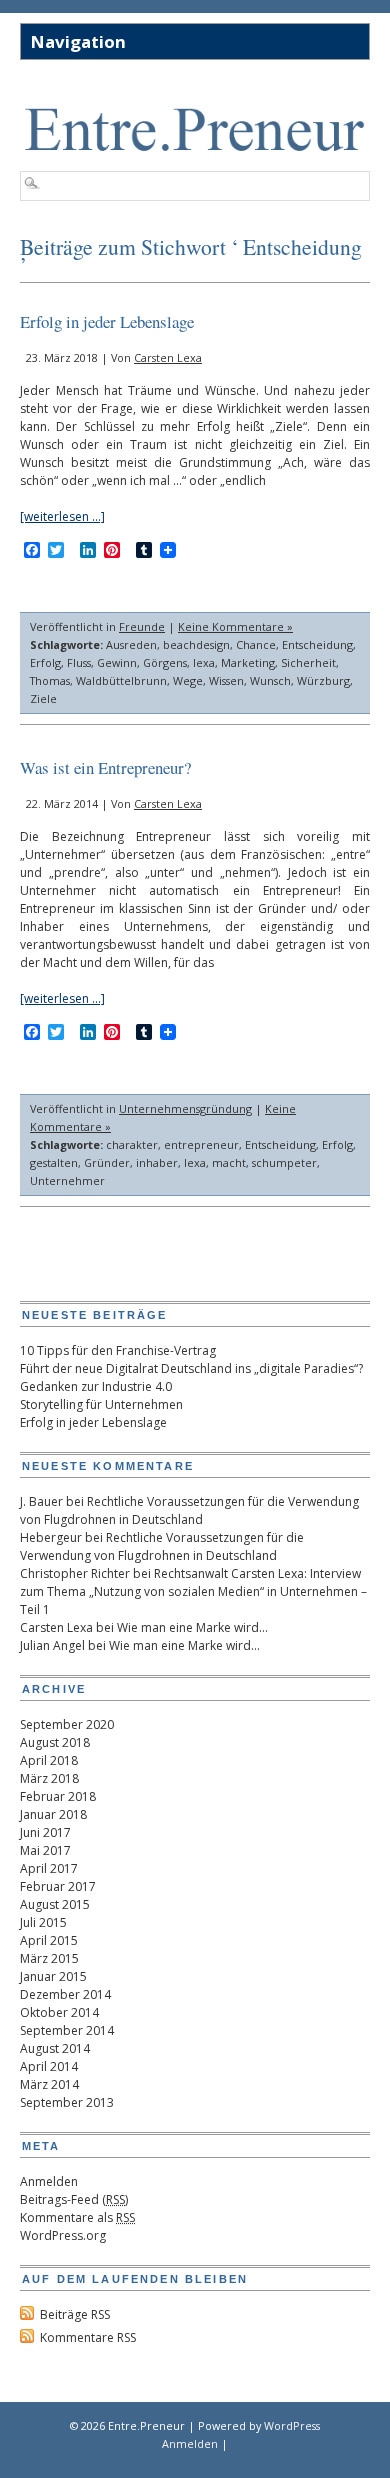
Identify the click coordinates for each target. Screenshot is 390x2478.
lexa (204, 662)
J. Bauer (41, 1501)
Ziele (43, 698)
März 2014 (49, 2084)
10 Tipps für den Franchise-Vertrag (118, 1350)
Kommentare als (77, 2217)
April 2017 (49, 1868)
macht (229, 1162)
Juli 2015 (43, 1922)
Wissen (226, 680)
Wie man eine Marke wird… (192, 1627)
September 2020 (67, 1724)
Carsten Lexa (168, 357)
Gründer (107, 1162)
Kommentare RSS (88, 2337)
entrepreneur (201, 1144)
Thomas (50, 680)
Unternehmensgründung (185, 1108)
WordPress (292, 2425)
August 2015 (55, 1904)
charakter (132, 1144)
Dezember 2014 (65, 1994)
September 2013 (67, 2102)
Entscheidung (317, 644)
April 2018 (49, 1760)
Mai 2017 (45, 1850)
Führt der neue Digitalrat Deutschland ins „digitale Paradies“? (191, 1368)
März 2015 (49, 1958)
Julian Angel (52, 1645)
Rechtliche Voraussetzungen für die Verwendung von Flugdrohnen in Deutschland (189, 1510)
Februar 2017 (58, 1886)
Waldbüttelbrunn (121, 680)
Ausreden (131, 644)
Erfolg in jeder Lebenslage (107, 321)
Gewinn (117, 662)
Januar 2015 (53, 1976)
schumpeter (284, 1162)
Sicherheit (308, 662)
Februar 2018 (58, 1796)
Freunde (142, 626)
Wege (188, 680)
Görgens (165, 662)
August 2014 (55, 2048)
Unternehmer (67, 1180)
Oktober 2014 (59, 2012)
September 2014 (67, 2030)
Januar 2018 (53, 1814)
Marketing (248, 662)
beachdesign (196, 644)
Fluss (79, 662)
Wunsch (270, 680)
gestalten (54, 1162)
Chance (256, 644)
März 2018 (49, 1778)
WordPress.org (63, 2235)
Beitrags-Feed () (74, 2199)
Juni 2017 (45, 1832)
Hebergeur (51, 1537)
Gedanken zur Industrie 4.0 (96, 1386)
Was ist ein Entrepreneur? (105, 767)
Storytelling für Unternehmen (101, 1404)
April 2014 (49, 2066)
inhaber (157, 1162)
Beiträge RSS (75, 2314)
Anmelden (49, 2181)
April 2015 (49, 1940)
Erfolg (45, 662)
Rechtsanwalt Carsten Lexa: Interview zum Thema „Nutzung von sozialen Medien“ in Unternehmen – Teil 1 (193, 1591)
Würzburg (323, 680)
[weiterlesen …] (62, 516)
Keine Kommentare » (235, 626)
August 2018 (55, 1742)
